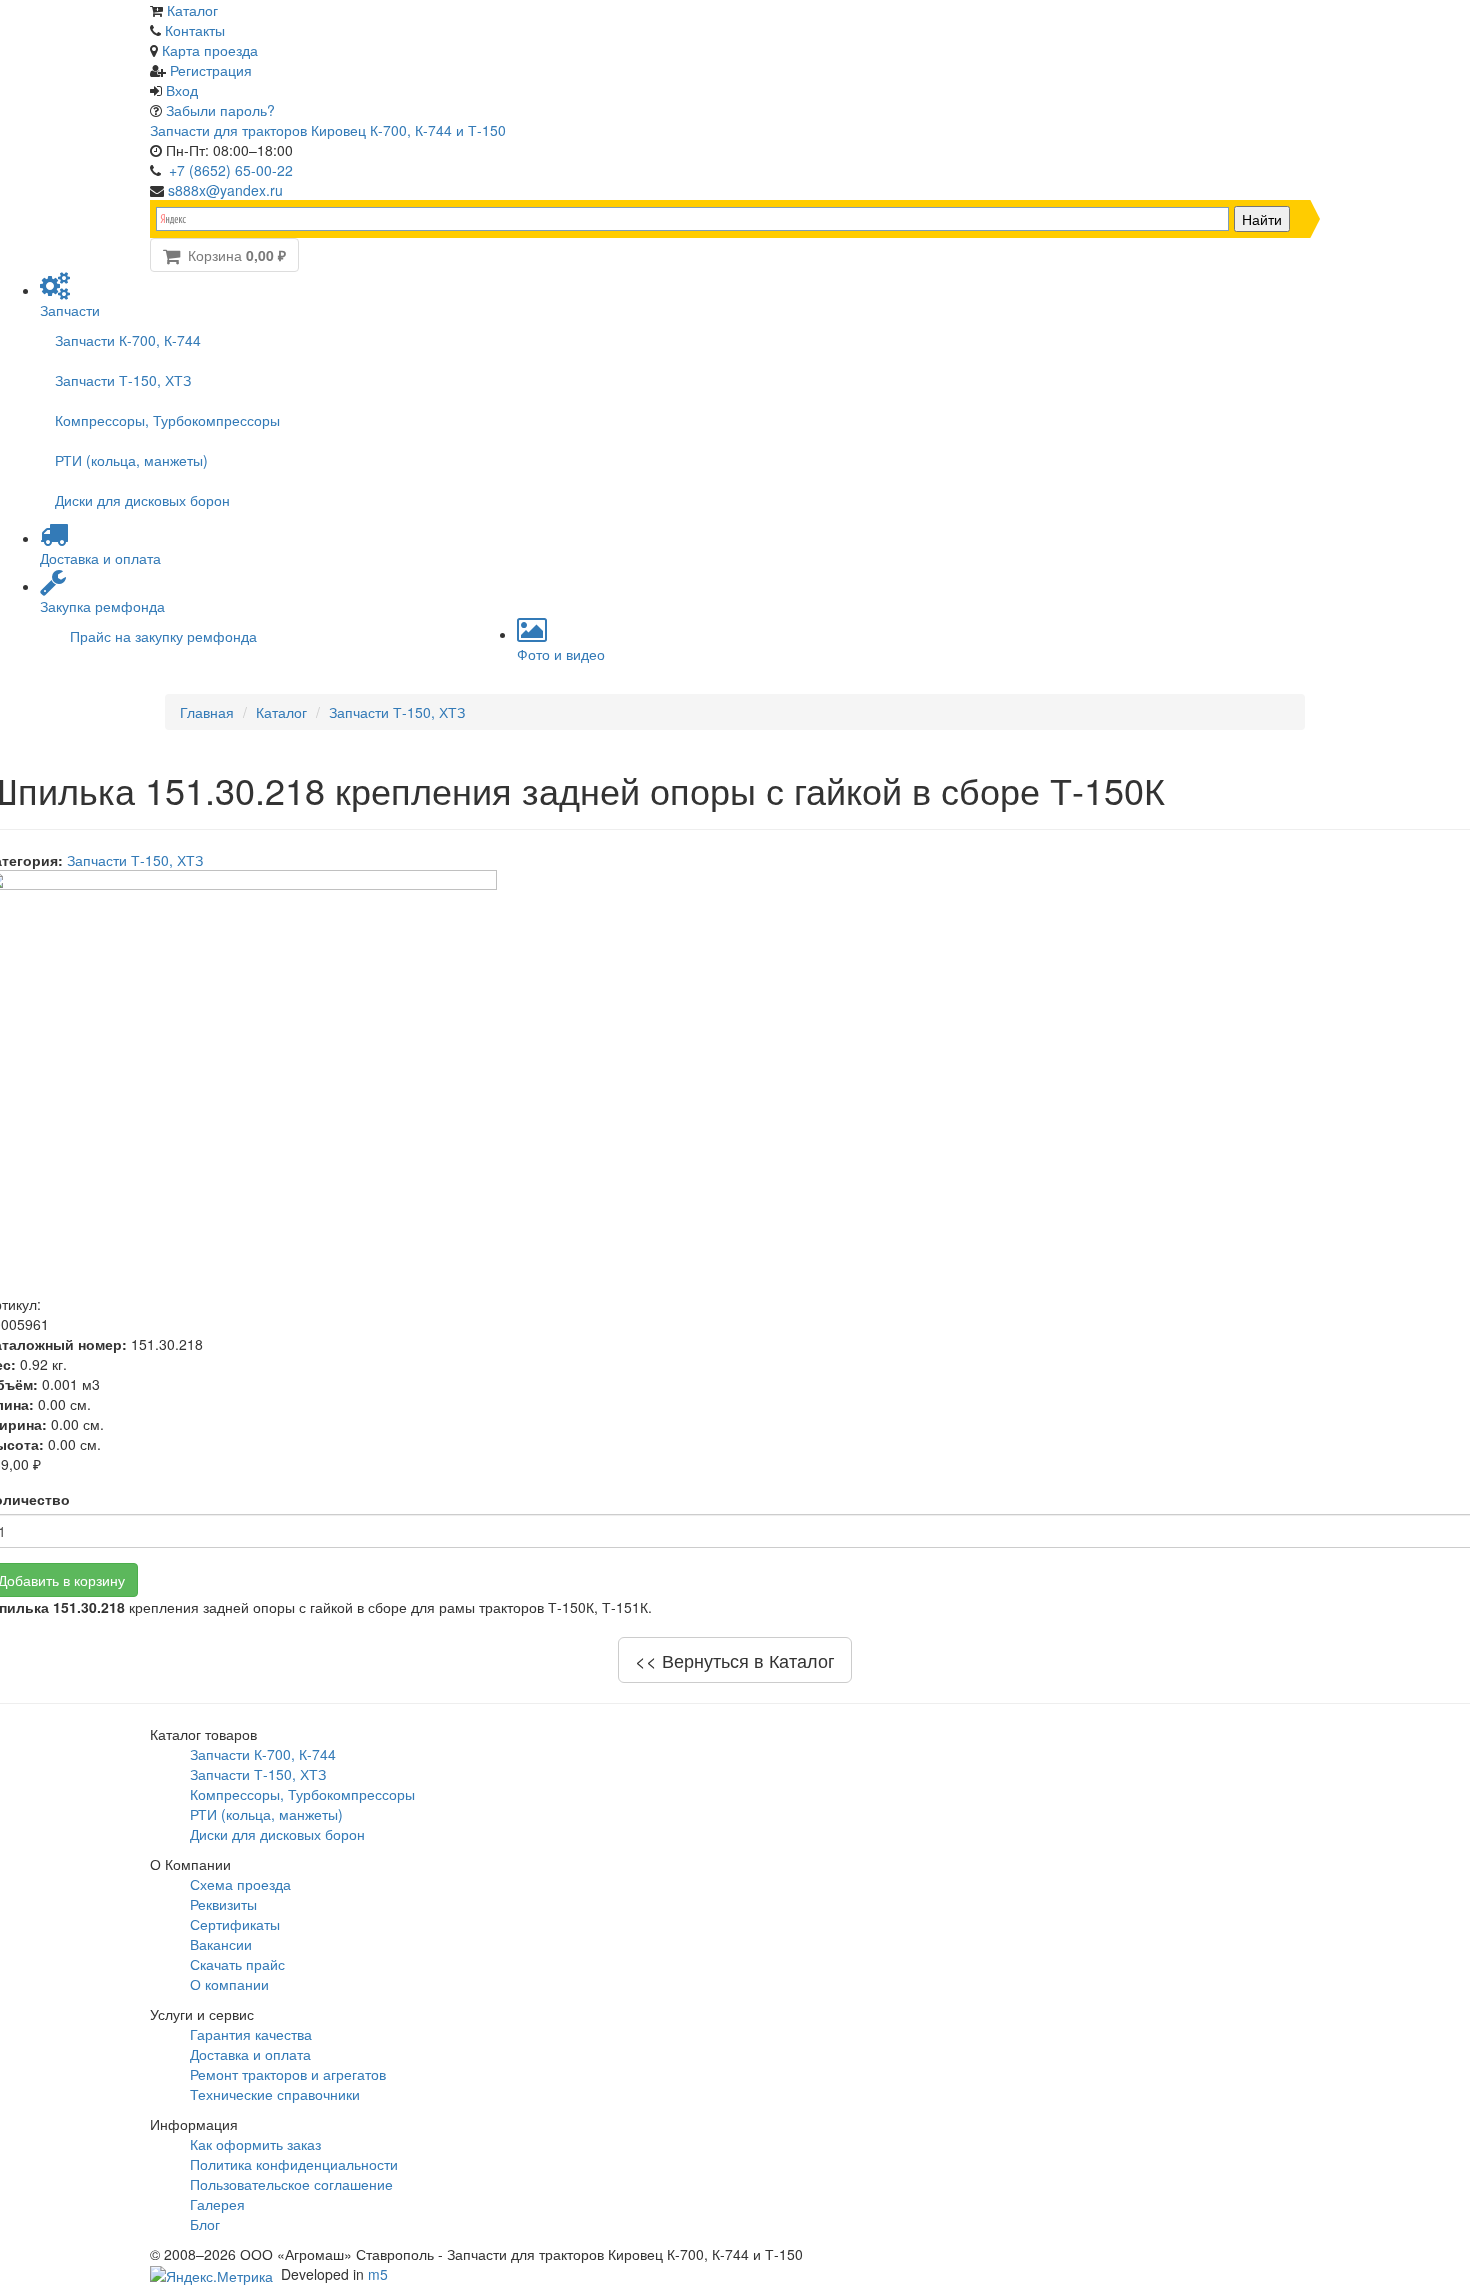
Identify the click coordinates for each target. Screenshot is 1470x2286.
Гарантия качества (251, 2034)
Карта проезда (210, 50)
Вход (182, 90)
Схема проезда (240, 1884)
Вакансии (221, 1944)
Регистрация (211, 70)
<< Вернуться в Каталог (735, 1660)
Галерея (217, 2204)
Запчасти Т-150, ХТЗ (123, 380)
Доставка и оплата (100, 558)
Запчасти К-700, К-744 (128, 340)
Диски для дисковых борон (142, 500)
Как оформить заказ (255, 2144)
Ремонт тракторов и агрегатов (288, 2074)
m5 (378, 2274)
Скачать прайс (237, 1964)
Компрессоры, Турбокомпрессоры (167, 420)
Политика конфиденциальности (294, 2164)
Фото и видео (561, 654)
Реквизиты (223, 1904)
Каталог (192, 10)
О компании (229, 1984)
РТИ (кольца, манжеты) (131, 460)
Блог (205, 2224)
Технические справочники (275, 2094)
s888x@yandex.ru (225, 190)
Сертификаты (235, 1924)
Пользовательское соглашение (291, 2184)
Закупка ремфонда (102, 606)
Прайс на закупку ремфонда (163, 636)
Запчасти (70, 310)
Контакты (195, 30)
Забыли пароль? (220, 110)
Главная (207, 712)
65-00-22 (231, 170)
